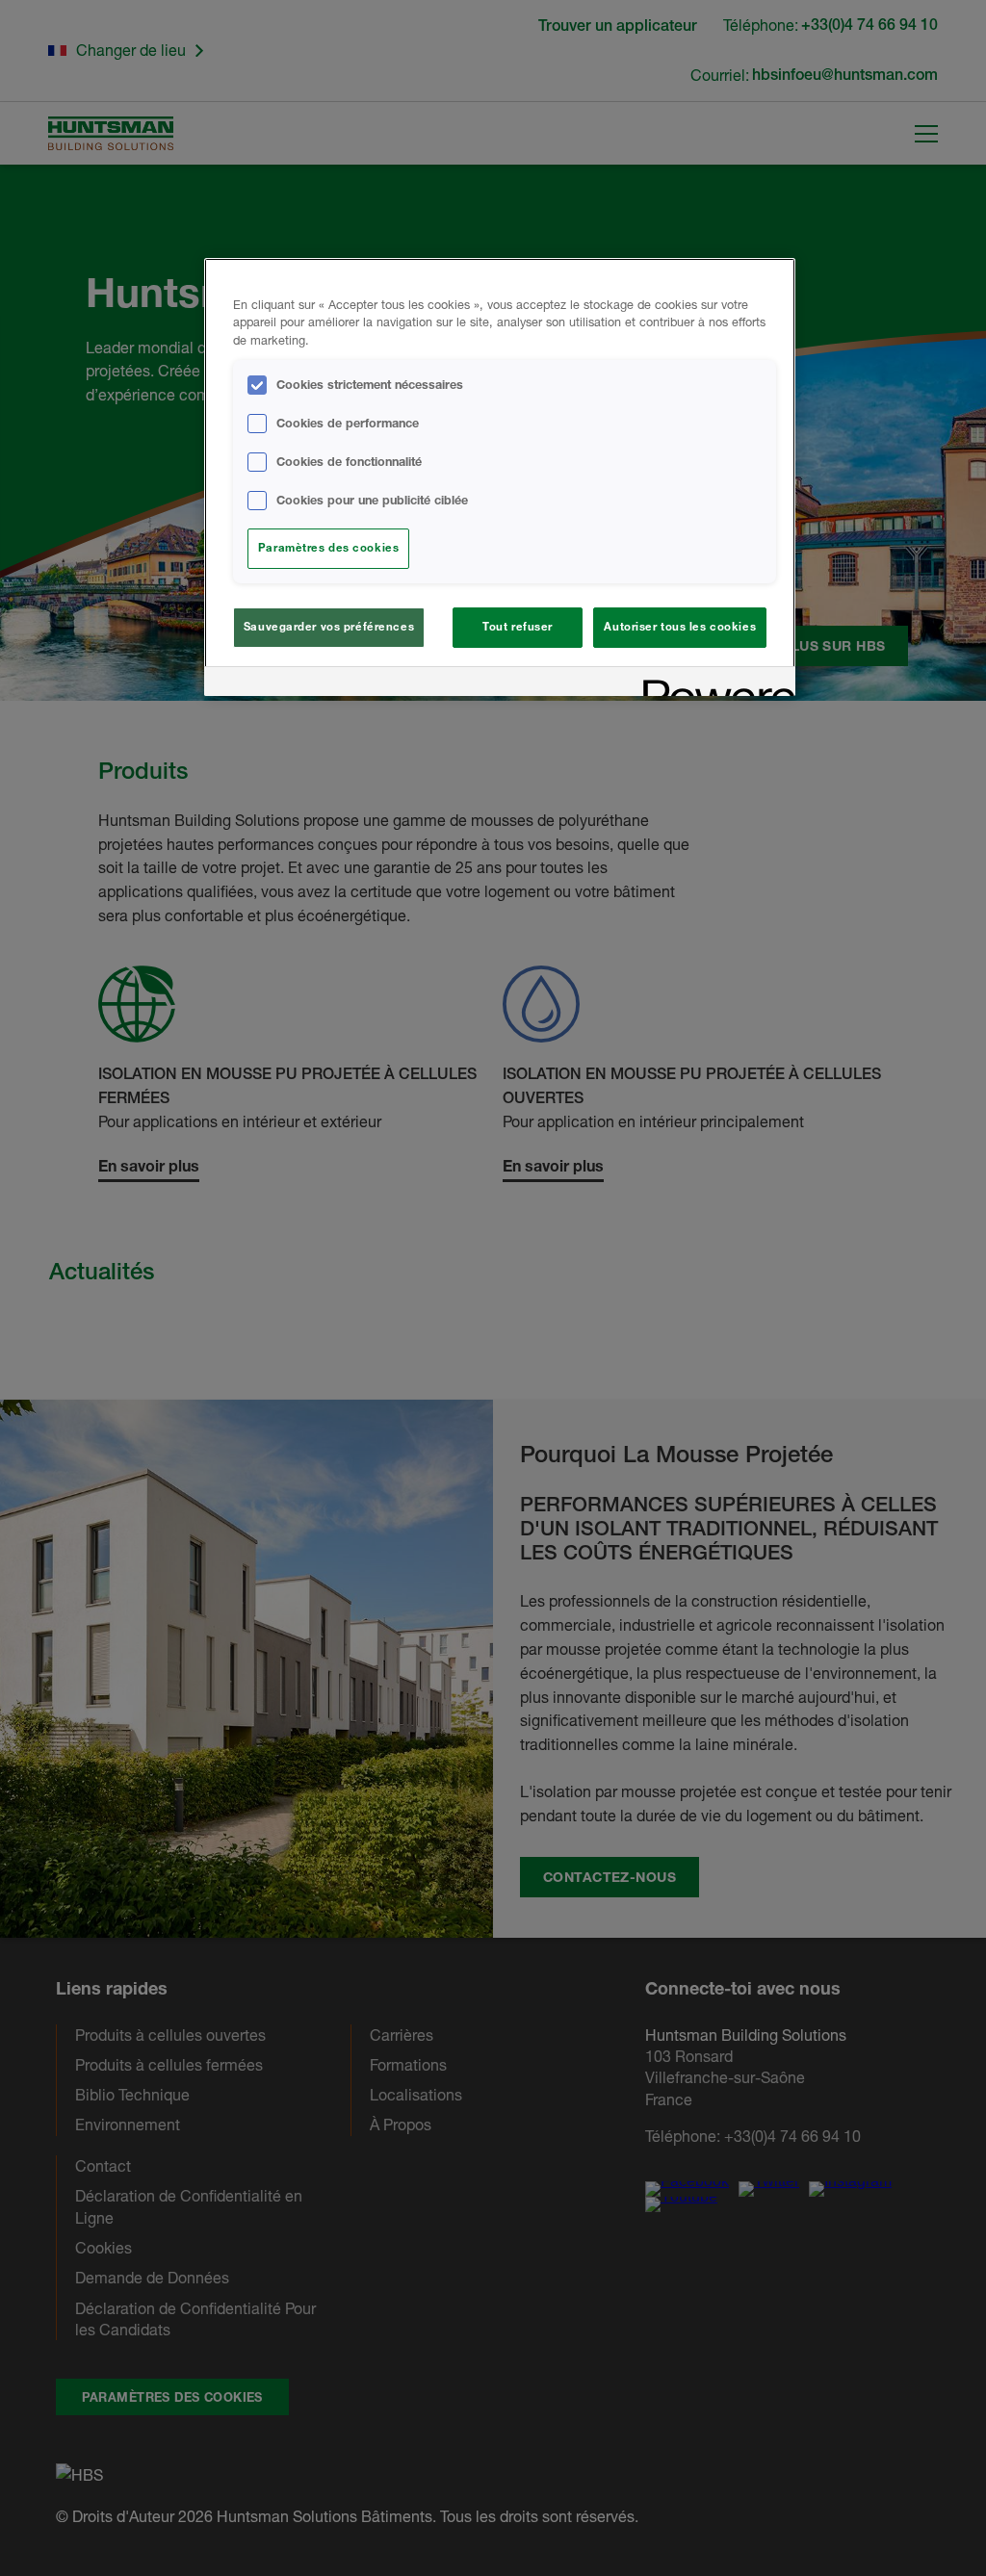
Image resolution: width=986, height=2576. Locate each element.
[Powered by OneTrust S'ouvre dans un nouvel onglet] (713, 684)
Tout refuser (518, 627)
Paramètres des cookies (329, 548)
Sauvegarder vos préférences (329, 627)
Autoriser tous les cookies (680, 627)
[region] (500, 477)
